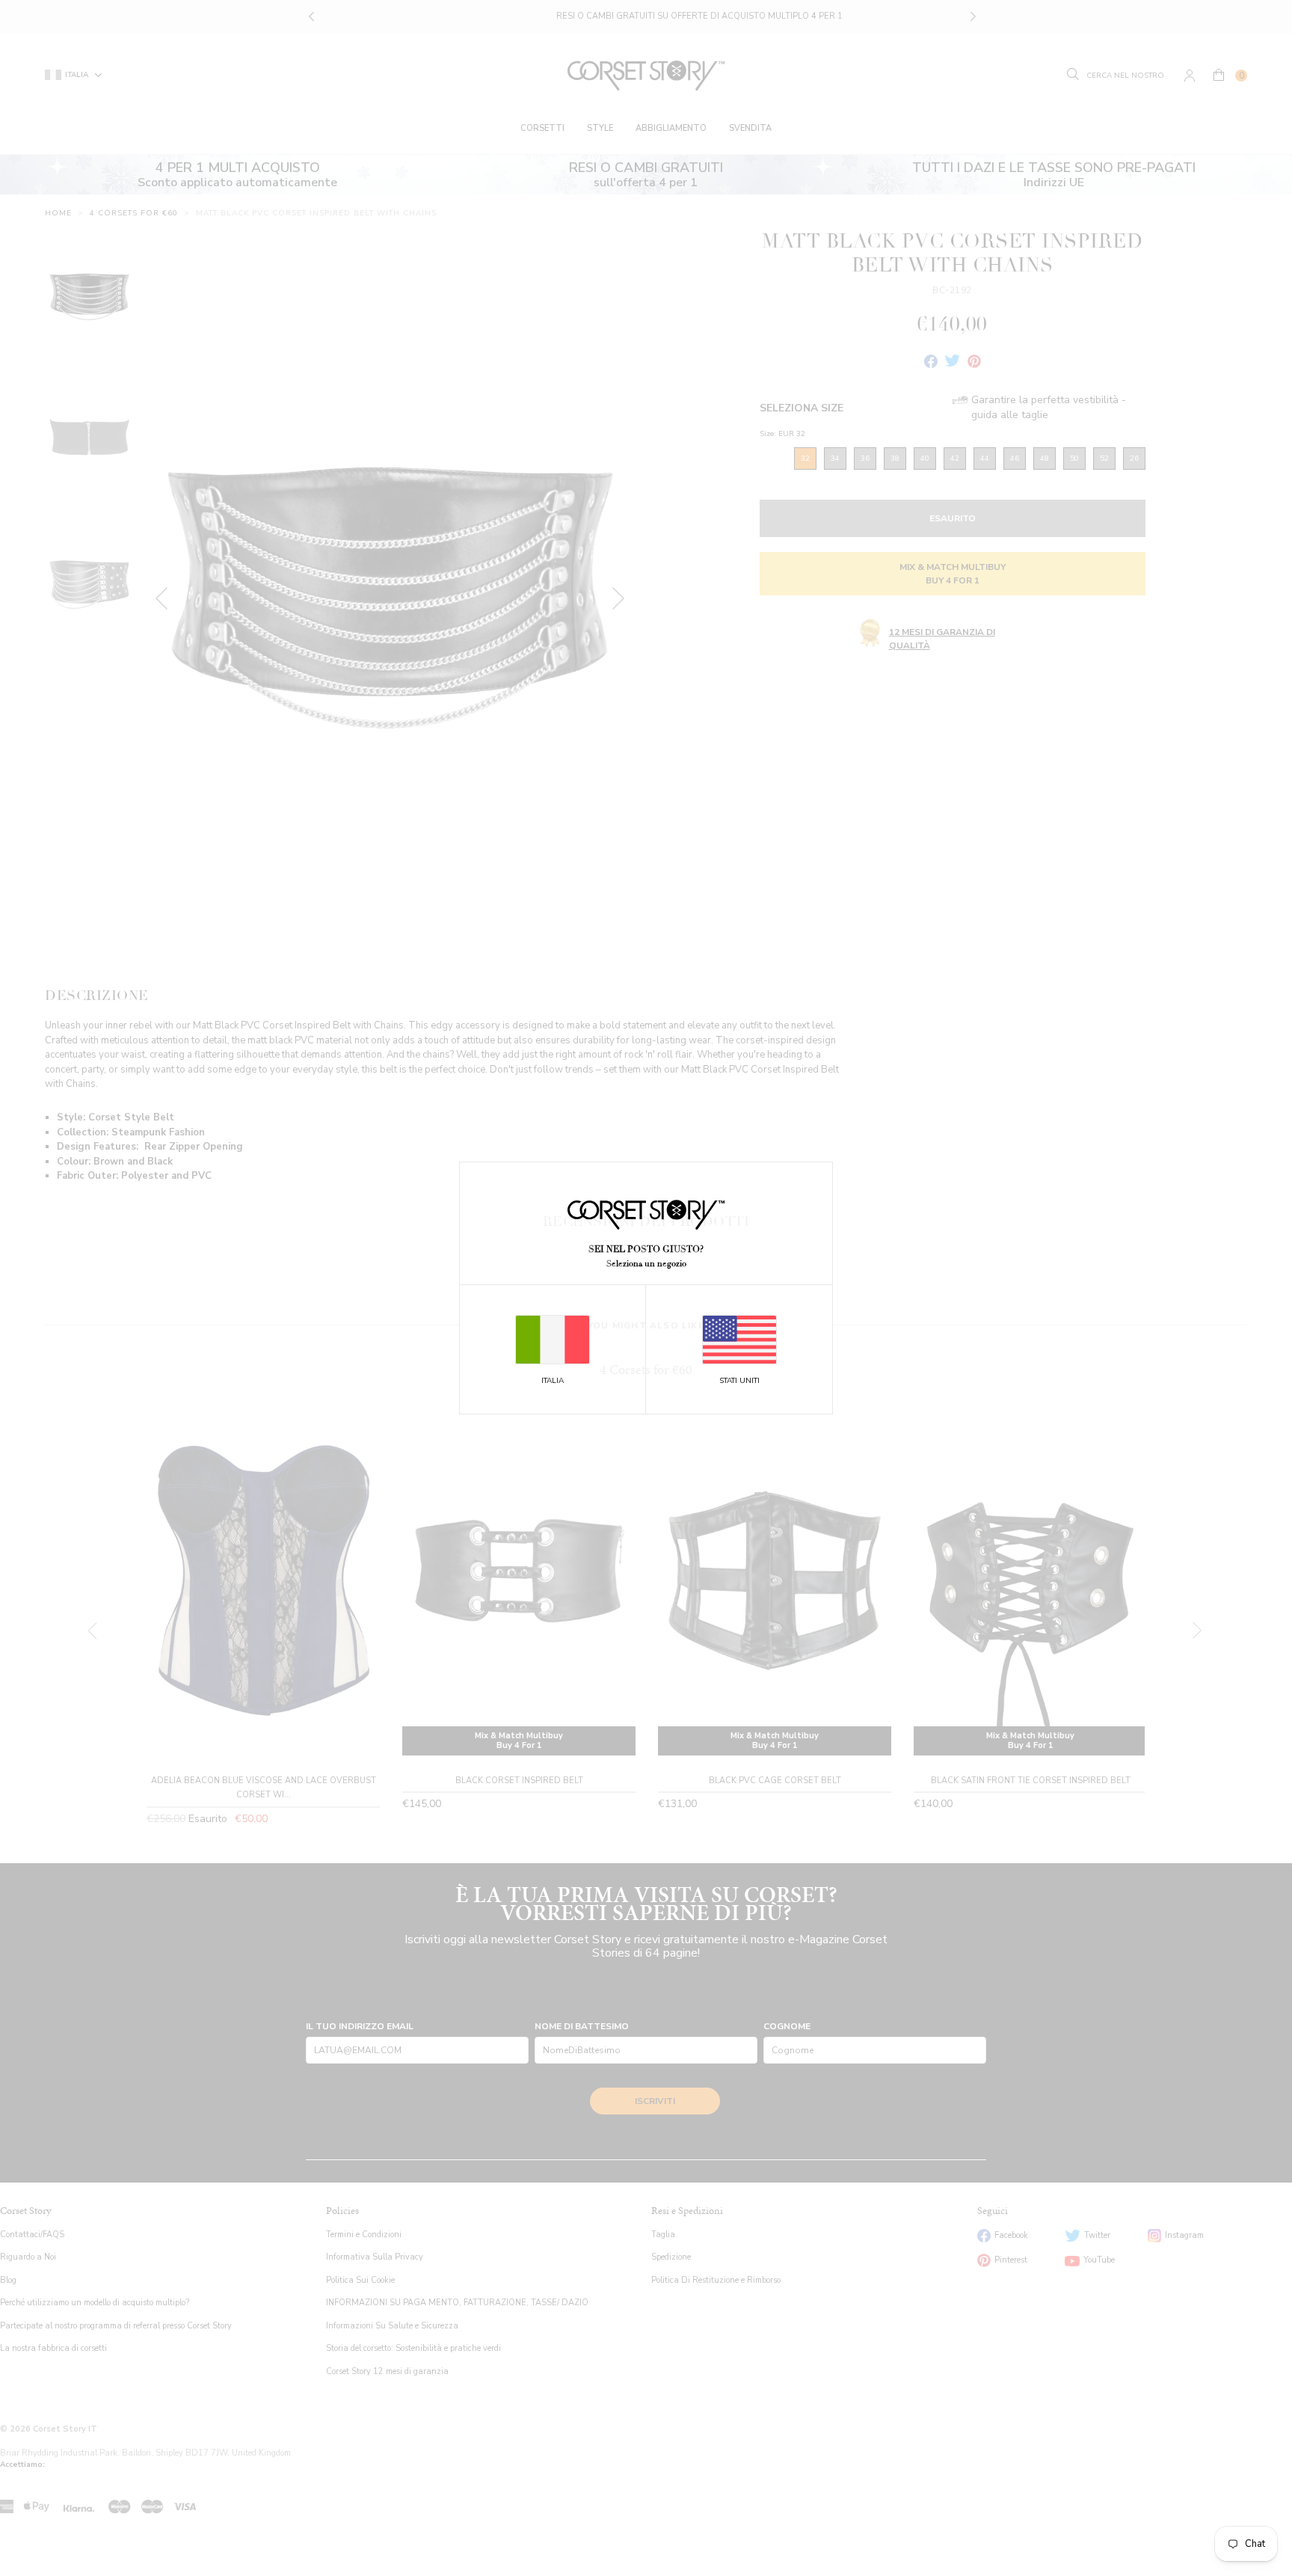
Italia (553, 1381)
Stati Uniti (739, 1381)
